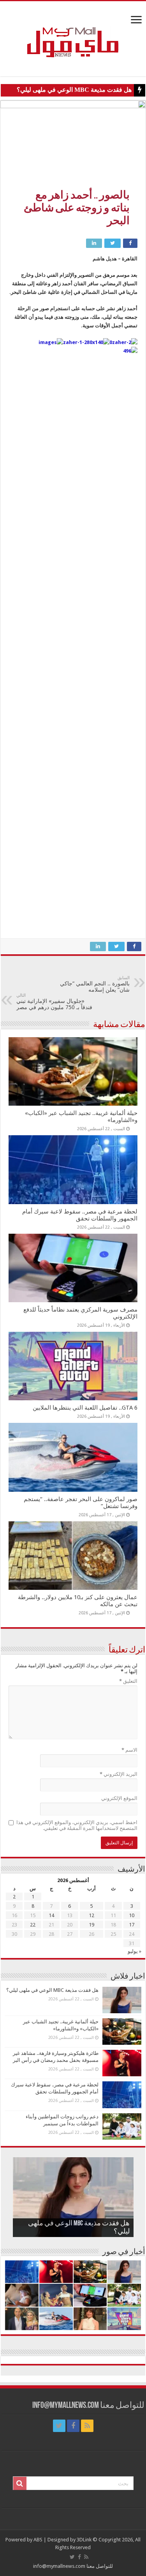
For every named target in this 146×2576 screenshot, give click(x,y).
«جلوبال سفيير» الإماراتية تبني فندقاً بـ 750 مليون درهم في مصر (54, 1002)
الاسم (129, 1750)
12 (91, 1915)
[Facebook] (73, 2426)
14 (51, 1915)
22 (33, 1925)
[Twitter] (59, 2426)
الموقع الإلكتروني (119, 1798)
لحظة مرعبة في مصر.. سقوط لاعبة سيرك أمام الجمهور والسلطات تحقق (80, 1215)
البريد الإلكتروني (119, 1774)
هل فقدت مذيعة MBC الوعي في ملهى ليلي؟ (74, 90)
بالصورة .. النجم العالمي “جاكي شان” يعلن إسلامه (95, 984)
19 (91, 1925)
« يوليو (135, 1951)
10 (132, 1915)
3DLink (84, 2540)
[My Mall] (73, 33)
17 (132, 1925)
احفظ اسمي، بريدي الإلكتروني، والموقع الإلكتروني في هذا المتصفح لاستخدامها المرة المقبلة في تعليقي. (77, 1825)
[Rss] (87, 2426)
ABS (38, 2540)
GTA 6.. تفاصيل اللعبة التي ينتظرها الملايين (85, 1408)
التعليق (128, 1681)
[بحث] (20, 2483)
